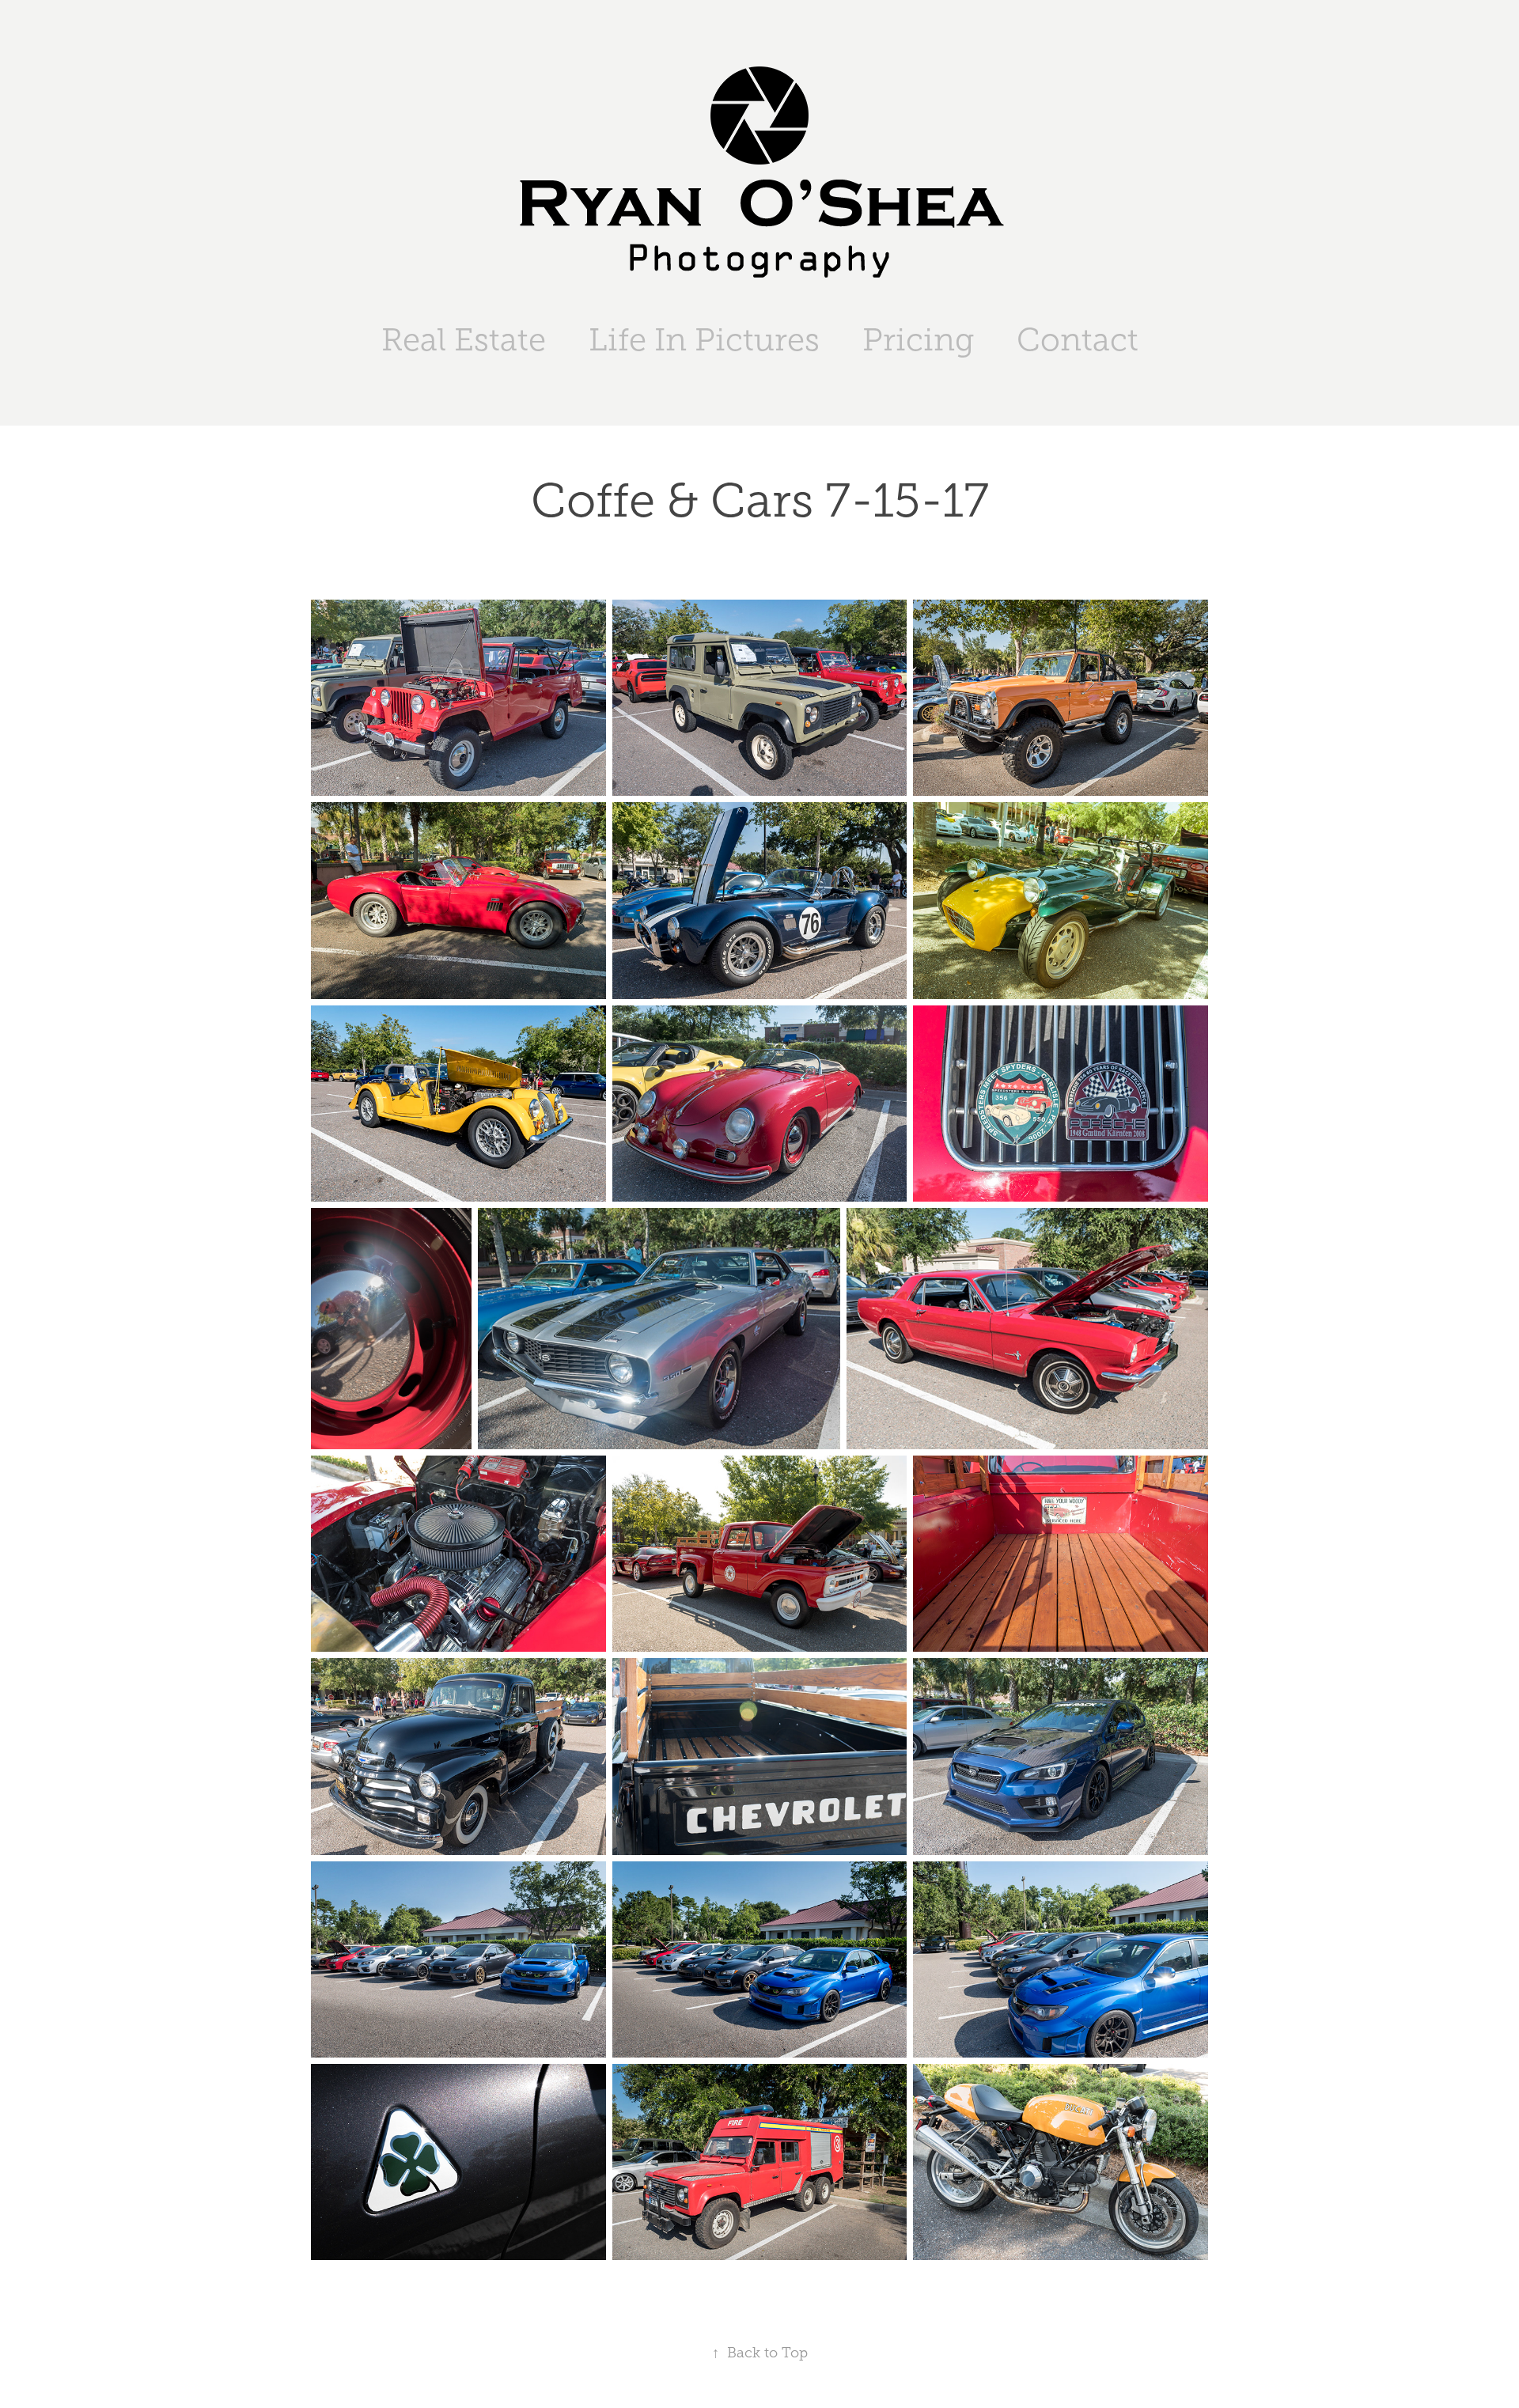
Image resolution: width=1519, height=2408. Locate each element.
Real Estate (464, 340)
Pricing (918, 340)
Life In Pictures (704, 340)
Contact (1078, 340)
